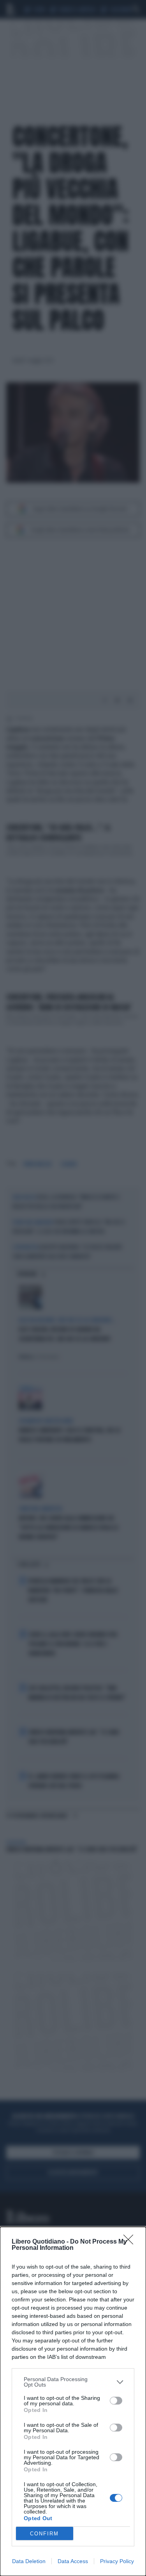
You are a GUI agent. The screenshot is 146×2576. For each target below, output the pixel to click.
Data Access (73, 2561)
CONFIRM (44, 2534)
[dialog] (73, 2401)
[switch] (116, 2401)
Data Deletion (29, 2561)
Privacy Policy (117, 2561)
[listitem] (73, 2382)
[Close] (131, 2242)
